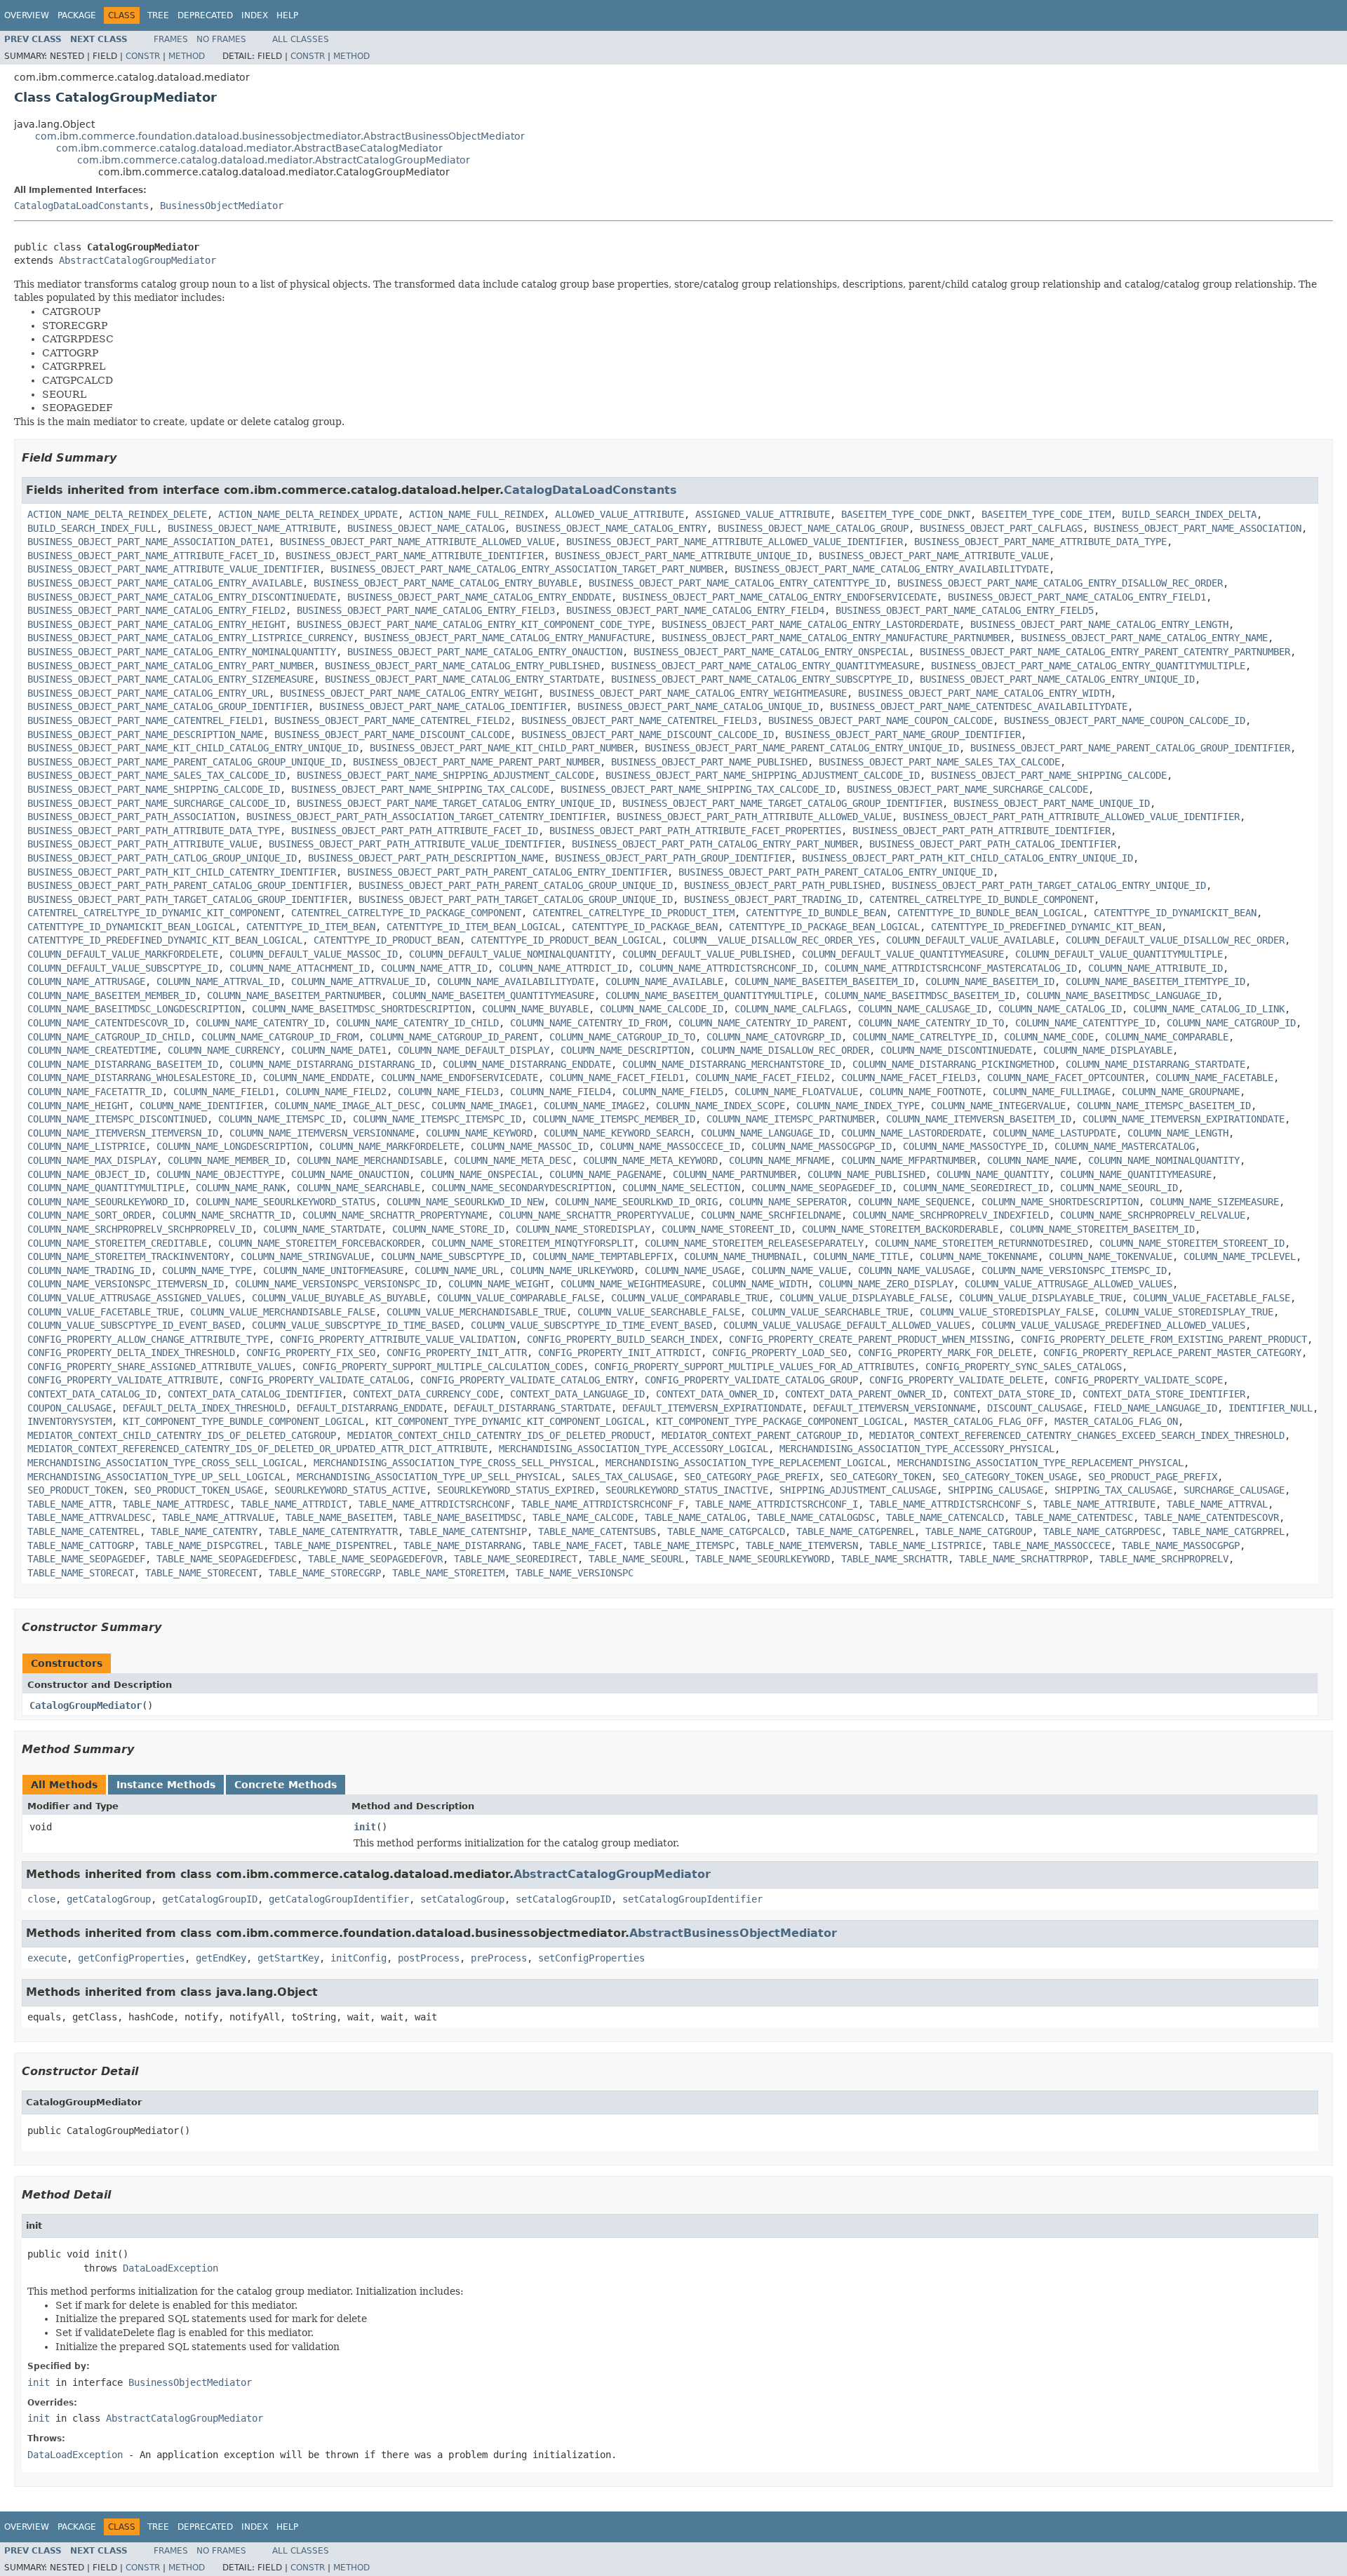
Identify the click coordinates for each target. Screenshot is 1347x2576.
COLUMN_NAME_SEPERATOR (788, 1202)
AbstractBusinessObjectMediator (733, 1933)
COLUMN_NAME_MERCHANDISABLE (370, 1160)
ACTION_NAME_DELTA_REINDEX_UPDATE (308, 514)
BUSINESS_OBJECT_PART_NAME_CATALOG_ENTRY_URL (148, 693)
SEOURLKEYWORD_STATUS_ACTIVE (350, 1490)
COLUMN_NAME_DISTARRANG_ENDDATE (527, 1064)
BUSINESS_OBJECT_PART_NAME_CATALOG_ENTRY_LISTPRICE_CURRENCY (190, 638)
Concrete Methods (286, 1785)
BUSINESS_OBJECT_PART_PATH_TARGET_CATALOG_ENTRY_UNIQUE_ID (1049, 885)
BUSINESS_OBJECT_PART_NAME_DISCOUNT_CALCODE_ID (648, 734)
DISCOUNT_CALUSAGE (1035, 1408)
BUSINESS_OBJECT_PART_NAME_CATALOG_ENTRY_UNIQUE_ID (1057, 679)
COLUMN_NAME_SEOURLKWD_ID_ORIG (636, 1202)
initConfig (358, 1958)
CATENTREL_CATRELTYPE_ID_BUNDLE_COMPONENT (981, 899)
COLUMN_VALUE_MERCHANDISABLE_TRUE (476, 1312)
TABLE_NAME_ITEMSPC (684, 1545)
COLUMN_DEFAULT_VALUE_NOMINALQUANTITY (510, 954)
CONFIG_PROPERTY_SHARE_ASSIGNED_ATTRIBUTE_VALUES (159, 1367)
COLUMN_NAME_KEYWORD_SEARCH (617, 1133)
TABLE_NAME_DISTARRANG (462, 1545)
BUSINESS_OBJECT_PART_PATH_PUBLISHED (782, 885)
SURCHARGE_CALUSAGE (1234, 1490)
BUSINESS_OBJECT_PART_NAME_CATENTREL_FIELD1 (145, 720)
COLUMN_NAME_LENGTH (1178, 1133)
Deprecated (205, 15)
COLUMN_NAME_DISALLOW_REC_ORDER (785, 1050)
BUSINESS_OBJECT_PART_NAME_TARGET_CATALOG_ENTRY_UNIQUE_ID (454, 803)
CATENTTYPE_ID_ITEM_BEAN (311, 927)
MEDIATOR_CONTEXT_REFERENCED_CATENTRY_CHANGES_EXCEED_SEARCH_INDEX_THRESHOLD (1077, 1435)
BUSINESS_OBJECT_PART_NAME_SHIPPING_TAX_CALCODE (420, 789)
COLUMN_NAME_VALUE (799, 1270)
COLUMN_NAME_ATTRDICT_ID (563, 968)
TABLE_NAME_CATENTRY (204, 1531)
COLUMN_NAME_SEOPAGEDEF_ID (822, 1188)
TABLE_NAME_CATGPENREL (855, 1531)
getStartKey (288, 1958)
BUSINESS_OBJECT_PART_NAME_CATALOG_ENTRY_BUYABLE (445, 583)
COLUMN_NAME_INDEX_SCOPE (721, 1106)
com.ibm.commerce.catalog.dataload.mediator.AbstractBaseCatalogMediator (249, 148)
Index (255, 15)
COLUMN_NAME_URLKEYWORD (572, 1270)
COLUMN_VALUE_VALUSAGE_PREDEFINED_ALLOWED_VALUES (1113, 1325)
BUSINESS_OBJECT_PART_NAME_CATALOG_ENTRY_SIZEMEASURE (170, 679)
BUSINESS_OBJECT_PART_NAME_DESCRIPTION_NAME (145, 734)
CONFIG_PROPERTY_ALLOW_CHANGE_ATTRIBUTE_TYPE (148, 1339)
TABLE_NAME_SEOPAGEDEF (86, 1559)
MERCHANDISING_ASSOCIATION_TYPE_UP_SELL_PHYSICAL (429, 1477)
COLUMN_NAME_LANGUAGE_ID (765, 1133)
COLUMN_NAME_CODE (1049, 1037)
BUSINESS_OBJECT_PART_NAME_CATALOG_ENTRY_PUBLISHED (462, 666)
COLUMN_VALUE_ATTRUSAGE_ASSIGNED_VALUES (134, 1298)
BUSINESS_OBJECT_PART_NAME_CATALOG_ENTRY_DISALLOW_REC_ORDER (1060, 583)
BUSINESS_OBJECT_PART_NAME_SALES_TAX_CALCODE (939, 762)
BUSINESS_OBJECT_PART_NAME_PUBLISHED (709, 762)
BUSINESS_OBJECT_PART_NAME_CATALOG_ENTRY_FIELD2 (156, 610)
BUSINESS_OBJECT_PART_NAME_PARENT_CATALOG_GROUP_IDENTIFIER (1130, 748)
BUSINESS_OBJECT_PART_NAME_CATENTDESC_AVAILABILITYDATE (979, 706)
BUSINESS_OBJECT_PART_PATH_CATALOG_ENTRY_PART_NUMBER (715, 844)
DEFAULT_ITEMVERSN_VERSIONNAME (894, 1408)
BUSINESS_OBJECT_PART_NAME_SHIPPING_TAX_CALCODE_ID (698, 789)
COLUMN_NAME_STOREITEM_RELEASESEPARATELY (754, 1243)
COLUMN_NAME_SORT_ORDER (89, 1215)
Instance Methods (166, 1785)
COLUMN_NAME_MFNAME (779, 1160)
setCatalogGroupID (563, 1899)
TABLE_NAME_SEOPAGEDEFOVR (375, 1559)
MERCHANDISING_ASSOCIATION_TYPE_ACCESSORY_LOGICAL (634, 1449)
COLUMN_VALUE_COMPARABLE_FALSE (518, 1298)
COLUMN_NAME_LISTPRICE (86, 1146)
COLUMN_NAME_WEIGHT (499, 1284)
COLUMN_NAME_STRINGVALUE (305, 1256)
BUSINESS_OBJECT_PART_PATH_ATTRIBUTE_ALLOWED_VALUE (754, 817)
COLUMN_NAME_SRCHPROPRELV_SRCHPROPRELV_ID (140, 1229)
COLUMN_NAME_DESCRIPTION (625, 1050)
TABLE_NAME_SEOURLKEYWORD (763, 1559)
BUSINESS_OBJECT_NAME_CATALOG (426, 528)
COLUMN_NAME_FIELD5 (673, 1092)
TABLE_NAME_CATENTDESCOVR (1212, 1517)
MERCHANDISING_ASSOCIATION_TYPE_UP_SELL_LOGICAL (156, 1477)
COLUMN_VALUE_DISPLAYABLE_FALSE (864, 1298)
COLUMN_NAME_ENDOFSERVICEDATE (460, 1078)
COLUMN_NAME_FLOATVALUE (796, 1092)
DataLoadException (170, 2268)
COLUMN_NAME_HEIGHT (78, 1106)
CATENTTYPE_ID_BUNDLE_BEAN (816, 913)
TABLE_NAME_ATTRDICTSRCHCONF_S (951, 1504)
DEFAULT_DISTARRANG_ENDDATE (370, 1408)
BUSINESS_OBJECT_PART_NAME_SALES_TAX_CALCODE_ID (156, 775)
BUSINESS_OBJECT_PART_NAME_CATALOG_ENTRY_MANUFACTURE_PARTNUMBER (836, 638)
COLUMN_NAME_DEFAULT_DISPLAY (474, 1050)
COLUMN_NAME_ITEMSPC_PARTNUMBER (791, 1119)
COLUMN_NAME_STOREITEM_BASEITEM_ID (1102, 1229)
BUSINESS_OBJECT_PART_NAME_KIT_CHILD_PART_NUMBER (502, 748)
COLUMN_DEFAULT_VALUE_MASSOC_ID (314, 954)
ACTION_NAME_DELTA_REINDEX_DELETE (117, 514)
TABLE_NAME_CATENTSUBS (597, 1531)
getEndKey (221, 1958)
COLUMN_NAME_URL (457, 1270)
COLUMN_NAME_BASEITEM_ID (990, 981)
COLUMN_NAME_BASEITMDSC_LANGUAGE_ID (1122, 995)
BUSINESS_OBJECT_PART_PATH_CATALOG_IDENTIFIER (993, 844)
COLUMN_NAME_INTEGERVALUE (998, 1106)
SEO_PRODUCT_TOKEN (75, 1490)
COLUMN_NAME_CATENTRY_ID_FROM (589, 1023)
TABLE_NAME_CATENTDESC (1074, 1517)
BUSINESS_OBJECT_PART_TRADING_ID (771, 899)
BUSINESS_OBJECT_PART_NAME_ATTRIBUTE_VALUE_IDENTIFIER (173, 569)
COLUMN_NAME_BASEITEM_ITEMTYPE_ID (1155, 981)
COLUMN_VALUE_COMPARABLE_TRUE (690, 1298)
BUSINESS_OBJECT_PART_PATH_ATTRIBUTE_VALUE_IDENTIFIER (415, 844)
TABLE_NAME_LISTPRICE (925, 1545)
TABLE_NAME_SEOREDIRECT (516, 1559)
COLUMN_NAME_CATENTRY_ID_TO (931, 1023)
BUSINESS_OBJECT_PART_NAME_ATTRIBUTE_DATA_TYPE (1040, 542)
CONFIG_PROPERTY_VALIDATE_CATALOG (319, 1380)
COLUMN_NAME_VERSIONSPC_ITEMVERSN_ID (126, 1284)
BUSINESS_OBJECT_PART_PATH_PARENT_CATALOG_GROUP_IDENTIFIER (187, 885)
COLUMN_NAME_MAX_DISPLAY (92, 1160)
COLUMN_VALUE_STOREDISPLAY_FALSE (1007, 1312)
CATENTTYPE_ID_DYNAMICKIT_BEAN (1175, 913)
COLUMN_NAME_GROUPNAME (1181, 1092)
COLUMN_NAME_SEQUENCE (914, 1202)
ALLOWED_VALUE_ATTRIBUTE (619, 514)
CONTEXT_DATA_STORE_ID (1012, 1394)
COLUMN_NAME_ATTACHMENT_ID (300, 968)
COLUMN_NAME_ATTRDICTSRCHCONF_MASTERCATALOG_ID (951, 968)
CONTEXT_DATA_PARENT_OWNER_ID (864, 1394)
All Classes (301, 39)
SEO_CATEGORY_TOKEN (880, 1477)
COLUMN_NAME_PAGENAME (605, 1174)
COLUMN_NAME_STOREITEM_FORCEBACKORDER (319, 1243)
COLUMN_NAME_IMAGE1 (482, 1106)
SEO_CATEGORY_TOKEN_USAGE (1010, 1477)
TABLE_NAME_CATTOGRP (81, 1545)
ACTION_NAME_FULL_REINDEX (476, 514)
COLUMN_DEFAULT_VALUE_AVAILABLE (970, 940)
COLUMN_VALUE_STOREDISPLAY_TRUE (1189, 1312)
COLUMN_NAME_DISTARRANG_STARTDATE (1155, 1064)
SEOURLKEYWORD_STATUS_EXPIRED (516, 1490)
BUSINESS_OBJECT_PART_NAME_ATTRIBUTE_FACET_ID (151, 556)
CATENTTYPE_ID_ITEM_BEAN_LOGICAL (474, 927)
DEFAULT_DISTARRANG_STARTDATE (532, 1408)
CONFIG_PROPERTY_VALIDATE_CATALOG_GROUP (751, 1380)
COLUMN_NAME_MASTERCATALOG (1125, 1146)
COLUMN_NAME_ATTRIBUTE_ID (1155, 968)
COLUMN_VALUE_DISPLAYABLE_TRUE (1040, 1298)
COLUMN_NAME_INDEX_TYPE (858, 1106)
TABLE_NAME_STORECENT (201, 1573)
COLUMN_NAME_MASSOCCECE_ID (670, 1146)
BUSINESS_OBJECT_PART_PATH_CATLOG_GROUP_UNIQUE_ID (162, 858)
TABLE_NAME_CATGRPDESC (1102, 1531)
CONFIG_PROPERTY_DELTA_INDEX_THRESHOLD (131, 1353)
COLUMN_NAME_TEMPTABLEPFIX (603, 1256)
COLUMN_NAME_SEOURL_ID (1119, 1188)
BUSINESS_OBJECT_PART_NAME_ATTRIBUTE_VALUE (934, 556)
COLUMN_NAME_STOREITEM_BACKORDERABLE (900, 1229)
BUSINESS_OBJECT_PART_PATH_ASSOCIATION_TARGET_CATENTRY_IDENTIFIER (426, 817)
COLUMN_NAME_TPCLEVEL (1240, 1256)
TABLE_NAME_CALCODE (583, 1517)
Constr (143, 56)
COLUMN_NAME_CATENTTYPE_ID (1085, 1023)
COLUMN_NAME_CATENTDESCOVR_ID (106, 1023)
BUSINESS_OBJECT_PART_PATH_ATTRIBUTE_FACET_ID (415, 831)
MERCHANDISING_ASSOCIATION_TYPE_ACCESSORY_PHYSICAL (917, 1449)
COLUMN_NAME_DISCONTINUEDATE (956, 1050)
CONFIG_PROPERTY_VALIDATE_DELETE (956, 1380)
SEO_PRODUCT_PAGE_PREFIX (1153, 1477)
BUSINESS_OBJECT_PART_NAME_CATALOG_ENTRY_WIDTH (984, 693)
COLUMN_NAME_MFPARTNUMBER (909, 1160)
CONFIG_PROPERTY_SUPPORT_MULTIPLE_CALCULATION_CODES (443, 1367)
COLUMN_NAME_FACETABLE (1214, 1078)
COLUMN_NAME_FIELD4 (561, 1092)
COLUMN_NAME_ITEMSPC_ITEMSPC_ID (437, 1119)
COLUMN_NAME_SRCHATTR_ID (227, 1215)
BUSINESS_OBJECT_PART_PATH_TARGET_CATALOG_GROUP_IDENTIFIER (187, 899)
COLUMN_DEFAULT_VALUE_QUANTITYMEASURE (903, 954)
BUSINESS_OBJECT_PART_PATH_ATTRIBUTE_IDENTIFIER (981, 831)
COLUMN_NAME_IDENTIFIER (201, 1106)
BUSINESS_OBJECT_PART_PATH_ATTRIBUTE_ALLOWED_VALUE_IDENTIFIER (1071, 817)
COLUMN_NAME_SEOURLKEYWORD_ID (106, 1202)
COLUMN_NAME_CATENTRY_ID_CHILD (417, 1023)
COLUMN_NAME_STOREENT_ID (726, 1229)
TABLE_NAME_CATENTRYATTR (333, 1531)
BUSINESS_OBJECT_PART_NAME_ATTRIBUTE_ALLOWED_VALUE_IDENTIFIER (735, 542)
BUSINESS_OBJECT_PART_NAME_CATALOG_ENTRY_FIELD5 (965, 610)
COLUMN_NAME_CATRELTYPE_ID (923, 1037)
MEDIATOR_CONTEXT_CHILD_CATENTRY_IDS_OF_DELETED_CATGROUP (182, 1435)
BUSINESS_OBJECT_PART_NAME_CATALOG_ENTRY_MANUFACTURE (507, 638)
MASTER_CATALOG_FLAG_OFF (979, 1421)
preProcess (499, 1958)
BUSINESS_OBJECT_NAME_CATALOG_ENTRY (611, 528)
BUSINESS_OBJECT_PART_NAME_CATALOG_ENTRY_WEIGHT (409, 693)
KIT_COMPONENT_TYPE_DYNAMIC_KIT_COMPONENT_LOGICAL (510, 1421)
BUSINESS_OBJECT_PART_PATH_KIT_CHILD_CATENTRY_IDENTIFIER (182, 872)
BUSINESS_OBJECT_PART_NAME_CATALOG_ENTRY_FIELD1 (1077, 597)
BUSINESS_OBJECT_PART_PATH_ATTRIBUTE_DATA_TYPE (154, 831)
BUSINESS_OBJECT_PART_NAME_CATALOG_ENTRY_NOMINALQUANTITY (182, 652)
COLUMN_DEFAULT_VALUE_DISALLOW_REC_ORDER (1175, 940)
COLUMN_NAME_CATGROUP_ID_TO (622, 1037)
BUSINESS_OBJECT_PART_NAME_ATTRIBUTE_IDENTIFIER (415, 556)
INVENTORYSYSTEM (69, 1421)
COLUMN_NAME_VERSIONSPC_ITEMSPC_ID (1074, 1270)
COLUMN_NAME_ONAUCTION (350, 1174)
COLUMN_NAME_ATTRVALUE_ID (358, 981)
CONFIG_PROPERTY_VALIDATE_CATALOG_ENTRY (527, 1380)
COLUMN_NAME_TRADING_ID (89, 1270)
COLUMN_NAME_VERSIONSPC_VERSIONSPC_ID (336, 1284)
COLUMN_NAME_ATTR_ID (434, 968)
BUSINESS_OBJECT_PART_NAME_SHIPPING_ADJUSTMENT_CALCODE (445, 775)
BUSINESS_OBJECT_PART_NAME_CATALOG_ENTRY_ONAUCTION (485, 652)
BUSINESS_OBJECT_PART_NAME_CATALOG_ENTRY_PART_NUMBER (170, 666)
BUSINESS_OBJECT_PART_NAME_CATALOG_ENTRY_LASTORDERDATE (810, 624)
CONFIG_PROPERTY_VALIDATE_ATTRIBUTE (123, 1380)
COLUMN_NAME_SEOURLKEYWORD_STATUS (286, 1202)
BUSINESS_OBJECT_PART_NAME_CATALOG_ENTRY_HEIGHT (156, 624)
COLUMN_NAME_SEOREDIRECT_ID (976, 1188)
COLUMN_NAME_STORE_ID (448, 1229)
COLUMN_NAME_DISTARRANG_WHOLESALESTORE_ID (140, 1078)
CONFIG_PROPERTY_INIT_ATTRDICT (619, 1353)
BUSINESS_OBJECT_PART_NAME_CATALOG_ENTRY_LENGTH (1099, 624)
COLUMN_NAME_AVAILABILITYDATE (516, 981)
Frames (171, 39)
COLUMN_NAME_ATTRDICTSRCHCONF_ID (726, 968)
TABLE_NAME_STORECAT (81, 1573)
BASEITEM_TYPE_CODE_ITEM (1046, 514)
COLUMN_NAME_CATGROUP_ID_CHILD (109, 1037)
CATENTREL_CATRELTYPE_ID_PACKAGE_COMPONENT (406, 913)
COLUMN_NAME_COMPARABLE (1167, 1037)
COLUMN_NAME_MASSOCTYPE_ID (973, 1146)
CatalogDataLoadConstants (81, 206)
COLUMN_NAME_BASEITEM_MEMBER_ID (112, 995)
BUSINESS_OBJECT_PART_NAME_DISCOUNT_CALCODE (392, 734)
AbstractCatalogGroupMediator (138, 260)
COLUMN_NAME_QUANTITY (993, 1174)
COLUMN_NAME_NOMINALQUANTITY (1164, 1160)
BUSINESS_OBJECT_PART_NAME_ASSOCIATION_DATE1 (148, 542)
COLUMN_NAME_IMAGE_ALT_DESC (347, 1106)
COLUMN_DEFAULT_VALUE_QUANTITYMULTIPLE (1119, 954)
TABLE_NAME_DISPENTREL (333, 1545)
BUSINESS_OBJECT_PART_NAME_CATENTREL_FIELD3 (639, 720)
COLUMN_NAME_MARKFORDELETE (389, 1146)
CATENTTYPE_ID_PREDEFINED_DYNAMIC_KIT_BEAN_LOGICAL (165, 940)
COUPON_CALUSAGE (69, 1408)
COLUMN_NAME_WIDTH (760, 1284)
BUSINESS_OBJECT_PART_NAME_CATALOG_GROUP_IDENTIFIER (168, 706)
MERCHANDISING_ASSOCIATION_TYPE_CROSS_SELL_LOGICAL (165, 1463)
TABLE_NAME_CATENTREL (83, 1531)
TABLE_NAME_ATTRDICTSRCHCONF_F (603, 1504)
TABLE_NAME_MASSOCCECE (1052, 1545)
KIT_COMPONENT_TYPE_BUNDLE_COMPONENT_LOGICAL (243, 1421)
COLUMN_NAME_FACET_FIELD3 (909, 1078)
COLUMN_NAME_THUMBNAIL (743, 1256)
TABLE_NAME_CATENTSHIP (468, 1531)
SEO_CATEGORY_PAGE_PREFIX (751, 1477)
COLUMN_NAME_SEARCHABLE (358, 1188)
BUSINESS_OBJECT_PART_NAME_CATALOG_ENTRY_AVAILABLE (165, 583)
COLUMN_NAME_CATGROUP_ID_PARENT (454, 1037)
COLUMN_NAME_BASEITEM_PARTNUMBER (294, 995)
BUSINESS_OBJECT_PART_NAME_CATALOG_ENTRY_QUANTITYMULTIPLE (1088, 666)
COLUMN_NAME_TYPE (207, 1270)
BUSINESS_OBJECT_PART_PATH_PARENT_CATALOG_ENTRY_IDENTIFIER (507, 872)
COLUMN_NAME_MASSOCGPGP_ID (822, 1146)
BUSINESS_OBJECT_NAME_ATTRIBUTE (252, 528)
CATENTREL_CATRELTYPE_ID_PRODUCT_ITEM (634, 913)
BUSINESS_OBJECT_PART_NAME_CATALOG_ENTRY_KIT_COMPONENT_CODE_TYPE (474, 624)
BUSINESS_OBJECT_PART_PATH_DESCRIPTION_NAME (426, 858)
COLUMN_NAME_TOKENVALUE (1111, 1256)
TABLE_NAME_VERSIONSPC (575, 1573)
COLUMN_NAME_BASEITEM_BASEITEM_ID (824, 981)
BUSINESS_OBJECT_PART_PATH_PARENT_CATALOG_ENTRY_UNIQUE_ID (836, 872)
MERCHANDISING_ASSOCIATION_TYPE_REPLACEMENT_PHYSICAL (1040, 1463)
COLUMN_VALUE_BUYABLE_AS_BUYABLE (339, 1298)
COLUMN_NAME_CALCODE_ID (662, 1009)
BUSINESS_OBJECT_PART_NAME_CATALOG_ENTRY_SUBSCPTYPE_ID (760, 679)
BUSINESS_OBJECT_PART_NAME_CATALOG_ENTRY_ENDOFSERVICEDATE (779, 597)
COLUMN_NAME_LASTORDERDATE (911, 1133)
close (41, 1899)
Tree (158, 15)
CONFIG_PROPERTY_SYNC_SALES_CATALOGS (1024, 1367)
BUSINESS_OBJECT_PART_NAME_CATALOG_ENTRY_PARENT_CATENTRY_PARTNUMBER (1105, 652)
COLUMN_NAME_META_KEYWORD (650, 1160)
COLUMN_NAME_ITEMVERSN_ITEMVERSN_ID (123, 1133)
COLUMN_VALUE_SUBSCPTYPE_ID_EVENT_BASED (134, 1325)
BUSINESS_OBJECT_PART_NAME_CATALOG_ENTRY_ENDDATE (479, 597)
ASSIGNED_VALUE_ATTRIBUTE (763, 514)
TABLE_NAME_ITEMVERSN (802, 1545)
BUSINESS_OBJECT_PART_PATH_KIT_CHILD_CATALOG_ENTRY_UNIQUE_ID (967, 858)
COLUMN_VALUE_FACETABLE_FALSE (1212, 1298)
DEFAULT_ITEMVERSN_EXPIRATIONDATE (712, 1408)
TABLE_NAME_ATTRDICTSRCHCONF (434, 1504)
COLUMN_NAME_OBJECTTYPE (218, 1174)
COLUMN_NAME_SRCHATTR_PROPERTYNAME (395, 1215)
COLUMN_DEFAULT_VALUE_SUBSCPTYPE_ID (123, 968)
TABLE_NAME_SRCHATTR (894, 1559)
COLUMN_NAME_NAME (1032, 1160)
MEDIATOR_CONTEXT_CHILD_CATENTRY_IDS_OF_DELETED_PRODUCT (499, 1435)
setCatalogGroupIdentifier (692, 1899)
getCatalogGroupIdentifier (339, 1899)
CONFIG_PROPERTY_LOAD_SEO (779, 1353)
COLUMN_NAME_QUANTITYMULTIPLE (106, 1188)
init (365, 1827)
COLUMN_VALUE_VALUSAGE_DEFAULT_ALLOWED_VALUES (847, 1325)
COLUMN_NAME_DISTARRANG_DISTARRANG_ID (330, 1064)
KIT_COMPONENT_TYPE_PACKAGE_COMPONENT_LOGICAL (779, 1421)
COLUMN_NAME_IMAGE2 (594, 1106)
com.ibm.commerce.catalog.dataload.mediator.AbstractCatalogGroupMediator (274, 160)
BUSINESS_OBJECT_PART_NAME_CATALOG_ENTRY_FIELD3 (426, 610)
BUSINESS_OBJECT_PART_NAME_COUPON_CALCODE (880, 720)
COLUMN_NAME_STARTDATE (322, 1229)
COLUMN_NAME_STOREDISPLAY (583, 1229)
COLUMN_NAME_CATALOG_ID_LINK (1209, 1009)
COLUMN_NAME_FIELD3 (448, 1092)
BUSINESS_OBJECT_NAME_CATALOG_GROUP (813, 528)
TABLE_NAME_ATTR (69, 1504)
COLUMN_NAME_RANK (241, 1188)
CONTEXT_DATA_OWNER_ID (715, 1394)
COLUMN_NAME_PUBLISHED (866, 1174)
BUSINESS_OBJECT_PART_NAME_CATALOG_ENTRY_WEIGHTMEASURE (698, 693)
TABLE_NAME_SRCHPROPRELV (1164, 1559)
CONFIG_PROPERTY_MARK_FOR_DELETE (945, 1353)
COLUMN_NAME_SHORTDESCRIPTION (1060, 1202)
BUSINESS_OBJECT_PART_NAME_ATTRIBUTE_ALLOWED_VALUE (417, 542)
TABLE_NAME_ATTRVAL (1217, 1504)
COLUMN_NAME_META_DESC (513, 1160)
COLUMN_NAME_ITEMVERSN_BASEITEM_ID (979, 1119)
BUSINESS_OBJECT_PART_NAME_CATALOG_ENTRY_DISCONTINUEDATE (182, 597)
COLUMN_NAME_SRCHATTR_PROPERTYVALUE (594, 1215)
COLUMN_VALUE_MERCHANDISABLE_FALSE (283, 1312)
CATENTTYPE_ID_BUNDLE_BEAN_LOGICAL (990, 913)
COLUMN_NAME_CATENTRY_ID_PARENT (763, 1023)
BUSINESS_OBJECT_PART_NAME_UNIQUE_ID (1052, 803)
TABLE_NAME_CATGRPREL (1228, 1531)
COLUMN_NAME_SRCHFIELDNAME (771, 1215)
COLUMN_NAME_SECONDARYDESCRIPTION (521, 1188)
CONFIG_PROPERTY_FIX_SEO (311, 1353)
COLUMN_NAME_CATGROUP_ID (1231, 1023)
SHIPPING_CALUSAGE (996, 1490)
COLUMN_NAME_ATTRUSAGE (86, 981)
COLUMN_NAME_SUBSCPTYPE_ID (451, 1256)
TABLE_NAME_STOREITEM (448, 1573)
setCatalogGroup (462, 1899)
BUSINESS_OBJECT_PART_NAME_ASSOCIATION (1198, 528)
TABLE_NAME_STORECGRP (325, 1573)
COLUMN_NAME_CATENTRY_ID (260, 1023)
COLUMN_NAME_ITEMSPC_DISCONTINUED (117, 1119)
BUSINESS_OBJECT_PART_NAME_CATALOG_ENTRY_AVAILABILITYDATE (892, 569)
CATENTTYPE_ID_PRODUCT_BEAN (387, 940)
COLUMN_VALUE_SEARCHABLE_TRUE (830, 1312)
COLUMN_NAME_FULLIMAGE (1052, 1092)
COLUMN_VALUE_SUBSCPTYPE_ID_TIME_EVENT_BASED (591, 1325)
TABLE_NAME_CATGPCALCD (726, 1531)
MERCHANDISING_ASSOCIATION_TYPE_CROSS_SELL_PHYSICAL (454, 1463)
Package (77, 15)
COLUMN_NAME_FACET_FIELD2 (763, 1078)
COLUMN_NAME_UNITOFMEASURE (333, 1270)
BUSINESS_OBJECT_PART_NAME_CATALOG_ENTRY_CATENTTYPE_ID (737, 583)
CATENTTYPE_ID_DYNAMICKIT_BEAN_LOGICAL (131, 927)
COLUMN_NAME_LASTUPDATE (1054, 1133)
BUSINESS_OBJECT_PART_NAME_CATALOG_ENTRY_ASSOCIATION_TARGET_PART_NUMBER (527, 569)
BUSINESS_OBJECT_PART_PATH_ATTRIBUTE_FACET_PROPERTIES (695, 831)
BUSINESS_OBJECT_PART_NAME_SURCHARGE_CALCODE (967, 789)
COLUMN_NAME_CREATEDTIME (92, 1050)
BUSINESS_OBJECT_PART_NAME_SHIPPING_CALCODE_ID (154, 789)
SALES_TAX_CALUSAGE (622, 1477)
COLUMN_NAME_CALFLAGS (791, 1009)
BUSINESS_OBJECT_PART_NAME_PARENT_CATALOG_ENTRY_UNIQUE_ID (802, 748)
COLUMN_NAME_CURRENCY (224, 1050)
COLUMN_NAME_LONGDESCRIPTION (232, 1146)
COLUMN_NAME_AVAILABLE (664, 981)
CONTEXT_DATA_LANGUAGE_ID (577, 1394)
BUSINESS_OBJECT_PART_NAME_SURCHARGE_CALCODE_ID (156, 803)
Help (287, 15)
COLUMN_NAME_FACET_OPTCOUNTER (1066, 1078)
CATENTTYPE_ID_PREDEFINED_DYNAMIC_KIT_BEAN (1046, 927)
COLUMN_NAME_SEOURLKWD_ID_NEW (465, 1202)
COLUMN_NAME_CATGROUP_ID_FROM (280, 1037)
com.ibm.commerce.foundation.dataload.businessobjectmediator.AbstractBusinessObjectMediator (280, 136)
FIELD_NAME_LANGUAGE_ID (1155, 1408)
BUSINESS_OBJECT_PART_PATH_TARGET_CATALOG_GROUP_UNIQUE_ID (516, 899)
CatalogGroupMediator (86, 1705)
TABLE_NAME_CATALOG (695, 1517)
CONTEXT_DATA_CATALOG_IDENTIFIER (255, 1394)
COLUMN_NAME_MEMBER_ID (227, 1160)
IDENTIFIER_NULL (1271, 1408)
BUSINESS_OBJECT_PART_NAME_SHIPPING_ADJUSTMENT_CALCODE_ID (763, 775)
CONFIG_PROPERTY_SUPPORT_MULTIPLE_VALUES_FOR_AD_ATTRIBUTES (754, 1367)
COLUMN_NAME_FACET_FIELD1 (617, 1078)
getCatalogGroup (109, 1899)
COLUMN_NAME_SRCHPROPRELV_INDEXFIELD (951, 1215)
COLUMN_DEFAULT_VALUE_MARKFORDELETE (123, 954)
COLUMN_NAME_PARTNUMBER (735, 1174)
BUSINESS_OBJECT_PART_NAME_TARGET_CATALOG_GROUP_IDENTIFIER (782, 803)
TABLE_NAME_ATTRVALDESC (89, 1517)
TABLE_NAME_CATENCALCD (945, 1517)
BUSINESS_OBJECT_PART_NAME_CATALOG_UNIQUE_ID (698, 706)
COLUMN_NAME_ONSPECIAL (479, 1174)
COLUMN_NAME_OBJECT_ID (86, 1174)
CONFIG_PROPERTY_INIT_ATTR (457, 1353)
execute (47, 1958)
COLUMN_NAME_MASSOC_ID (530, 1146)
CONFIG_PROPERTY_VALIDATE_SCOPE (1139, 1380)
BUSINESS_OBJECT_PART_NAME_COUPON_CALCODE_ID (1125, 720)
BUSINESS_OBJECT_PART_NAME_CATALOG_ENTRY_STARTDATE (462, 679)
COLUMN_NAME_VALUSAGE (914, 1270)
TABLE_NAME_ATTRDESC (176, 1504)
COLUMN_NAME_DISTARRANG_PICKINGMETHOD (953, 1064)
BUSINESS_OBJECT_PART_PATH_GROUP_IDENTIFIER (673, 858)
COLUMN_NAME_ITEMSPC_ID (280, 1119)
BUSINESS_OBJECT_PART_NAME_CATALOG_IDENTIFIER (443, 706)
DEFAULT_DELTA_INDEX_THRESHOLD (204, 1408)
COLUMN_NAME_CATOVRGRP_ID (774, 1037)
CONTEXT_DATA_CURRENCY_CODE (426, 1394)
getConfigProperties (131, 1958)
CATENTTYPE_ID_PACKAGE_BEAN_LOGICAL (824, 927)
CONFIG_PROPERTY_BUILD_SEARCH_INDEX (622, 1339)
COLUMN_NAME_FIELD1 (224, 1092)
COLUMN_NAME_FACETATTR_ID (95, 1092)
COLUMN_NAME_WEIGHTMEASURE (631, 1284)
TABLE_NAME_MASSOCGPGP (1181, 1545)
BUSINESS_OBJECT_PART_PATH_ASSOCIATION (131, 817)
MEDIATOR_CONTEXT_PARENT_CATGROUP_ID (760, 1435)
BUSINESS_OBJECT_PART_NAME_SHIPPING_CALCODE (1049, 775)
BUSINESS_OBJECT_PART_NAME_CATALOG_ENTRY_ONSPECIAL (771, 652)
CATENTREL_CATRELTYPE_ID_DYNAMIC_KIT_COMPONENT (154, 913)
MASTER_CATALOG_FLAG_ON (1116, 1421)
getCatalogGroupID (210, 1899)
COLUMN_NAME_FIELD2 (336, 1092)
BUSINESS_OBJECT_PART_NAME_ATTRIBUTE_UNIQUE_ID (681, 556)
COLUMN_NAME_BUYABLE (535, 1009)
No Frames (221, 39)
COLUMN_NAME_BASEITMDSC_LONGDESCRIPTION (134, 1009)
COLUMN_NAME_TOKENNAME (979, 1256)
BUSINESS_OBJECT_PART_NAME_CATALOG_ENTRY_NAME (1144, 638)
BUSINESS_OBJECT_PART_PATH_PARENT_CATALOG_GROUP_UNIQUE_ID (516, 885)
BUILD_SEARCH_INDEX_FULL (92, 528)
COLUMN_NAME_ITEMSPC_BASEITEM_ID (1164, 1106)
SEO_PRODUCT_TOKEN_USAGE (199, 1490)
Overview (27, 15)
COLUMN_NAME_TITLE (861, 1256)
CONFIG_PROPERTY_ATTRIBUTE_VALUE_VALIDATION (398, 1339)
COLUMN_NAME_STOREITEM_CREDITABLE (117, 1243)
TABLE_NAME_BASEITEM (339, 1517)
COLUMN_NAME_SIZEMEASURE (1214, 1202)
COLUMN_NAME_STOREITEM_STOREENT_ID (1192, 1243)
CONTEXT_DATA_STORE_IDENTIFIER (1164, 1394)
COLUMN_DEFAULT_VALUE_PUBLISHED (706, 954)
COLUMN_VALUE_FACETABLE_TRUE (103, 1312)
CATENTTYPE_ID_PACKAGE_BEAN (645, 927)
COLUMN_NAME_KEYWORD (479, 1133)
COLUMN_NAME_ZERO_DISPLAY (886, 1284)
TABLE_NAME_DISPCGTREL (204, 1545)
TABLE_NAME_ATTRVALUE (218, 1517)
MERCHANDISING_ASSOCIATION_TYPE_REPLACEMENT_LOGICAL (746, 1463)
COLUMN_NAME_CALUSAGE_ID (923, 1009)
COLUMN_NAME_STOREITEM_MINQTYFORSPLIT (532, 1243)
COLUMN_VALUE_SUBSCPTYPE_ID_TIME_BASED (356, 1325)
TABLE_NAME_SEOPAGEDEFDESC (227, 1559)
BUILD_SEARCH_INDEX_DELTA (1189, 514)
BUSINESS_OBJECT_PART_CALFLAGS (1001, 528)
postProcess (429, 1958)
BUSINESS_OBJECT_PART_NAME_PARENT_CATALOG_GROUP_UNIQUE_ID (185, 762)
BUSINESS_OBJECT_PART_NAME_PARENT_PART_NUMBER (476, 762)
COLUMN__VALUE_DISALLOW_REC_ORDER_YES (774, 940)
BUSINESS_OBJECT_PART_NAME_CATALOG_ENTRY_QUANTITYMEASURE (765, 666)
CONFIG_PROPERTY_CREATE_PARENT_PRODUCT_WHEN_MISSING (869, 1339)
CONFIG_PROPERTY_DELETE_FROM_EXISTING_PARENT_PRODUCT (1164, 1339)
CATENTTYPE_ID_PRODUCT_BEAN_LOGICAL (566, 940)
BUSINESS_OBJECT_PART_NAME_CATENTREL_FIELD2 (392, 720)
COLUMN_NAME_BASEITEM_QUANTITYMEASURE (493, 995)
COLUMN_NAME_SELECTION (681, 1188)
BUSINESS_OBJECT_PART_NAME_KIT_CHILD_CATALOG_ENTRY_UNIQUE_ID (193, 748)
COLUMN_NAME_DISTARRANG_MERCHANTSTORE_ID (732, 1064)
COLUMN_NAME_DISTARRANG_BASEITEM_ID (123, 1064)
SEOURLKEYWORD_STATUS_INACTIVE (687, 1490)
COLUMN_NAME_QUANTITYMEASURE (1136, 1174)
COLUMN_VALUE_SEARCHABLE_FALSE (659, 1312)
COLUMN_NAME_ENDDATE (316, 1078)
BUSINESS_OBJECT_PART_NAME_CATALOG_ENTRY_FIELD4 (695, 610)
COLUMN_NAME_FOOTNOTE (925, 1092)
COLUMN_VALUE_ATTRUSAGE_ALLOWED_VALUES (1068, 1284)
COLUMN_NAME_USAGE (692, 1270)
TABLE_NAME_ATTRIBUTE (1099, 1504)
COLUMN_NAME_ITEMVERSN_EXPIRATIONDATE (1184, 1119)
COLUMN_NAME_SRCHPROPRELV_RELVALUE (1153, 1215)
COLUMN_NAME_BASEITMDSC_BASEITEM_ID (920, 995)
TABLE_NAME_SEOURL (636, 1559)
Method (187, 56)
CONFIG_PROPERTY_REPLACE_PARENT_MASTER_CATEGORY (1172, 1353)
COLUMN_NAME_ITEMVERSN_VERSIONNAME (322, 1133)
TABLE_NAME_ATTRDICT (294, 1504)
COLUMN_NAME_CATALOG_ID (1060, 1009)
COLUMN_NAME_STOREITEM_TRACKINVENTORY (128, 1256)
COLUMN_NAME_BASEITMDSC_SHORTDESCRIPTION (361, 1009)
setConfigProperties (591, 1958)
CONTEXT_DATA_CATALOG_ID (92, 1394)
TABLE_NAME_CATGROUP (979, 1531)
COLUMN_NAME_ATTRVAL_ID (218, 981)
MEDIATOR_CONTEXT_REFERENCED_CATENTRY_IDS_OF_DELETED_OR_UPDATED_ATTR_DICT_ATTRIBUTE (257, 1449)
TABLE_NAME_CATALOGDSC (816, 1517)
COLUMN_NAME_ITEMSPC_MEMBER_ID (614, 1119)
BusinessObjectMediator (222, 206)
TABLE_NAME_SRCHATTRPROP (1024, 1559)
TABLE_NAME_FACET (577, 1545)
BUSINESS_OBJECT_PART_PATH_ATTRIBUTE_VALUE (142, 844)
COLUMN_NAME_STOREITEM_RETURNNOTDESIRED (981, 1243)
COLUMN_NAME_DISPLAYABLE (1108, 1050)
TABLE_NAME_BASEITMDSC (462, 1517)
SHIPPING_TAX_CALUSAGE (1113, 1490)
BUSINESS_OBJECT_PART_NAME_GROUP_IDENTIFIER (903, 734)
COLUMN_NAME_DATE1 (339, 1050)
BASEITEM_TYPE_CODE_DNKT (906, 514)
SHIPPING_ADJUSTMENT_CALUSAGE (858, 1490)
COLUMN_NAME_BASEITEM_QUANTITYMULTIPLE (709, 995)
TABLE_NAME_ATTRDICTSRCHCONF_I (777, 1504)
